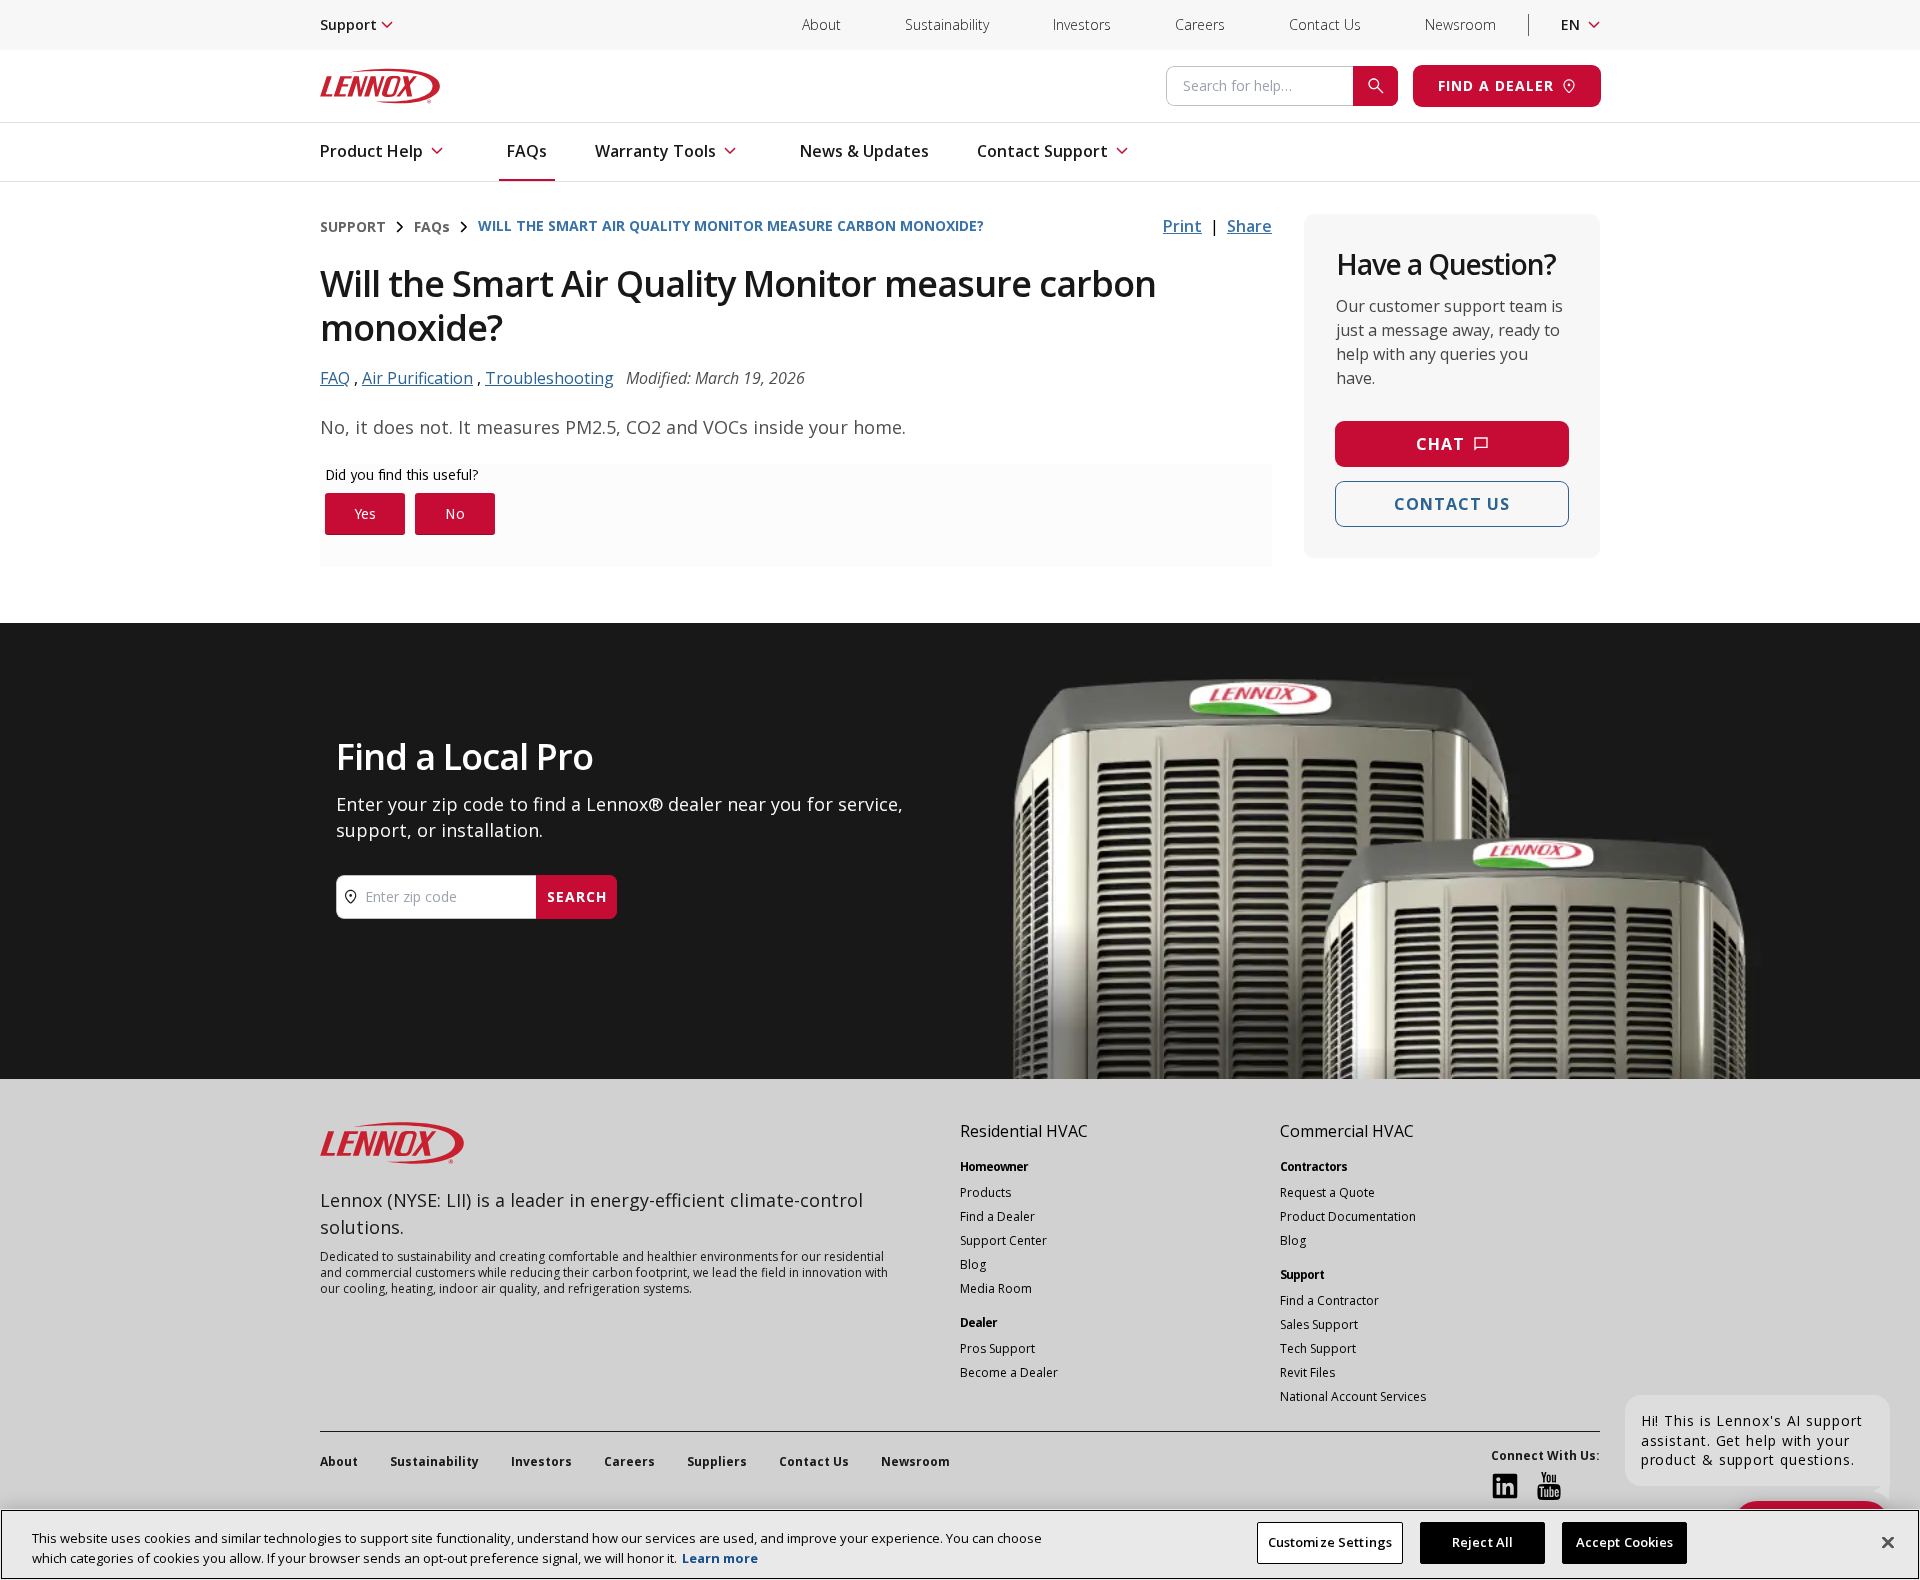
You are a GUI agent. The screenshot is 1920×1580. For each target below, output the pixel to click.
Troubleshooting (549, 378)
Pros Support (997, 1348)
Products (985, 1192)
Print (1182, 226)
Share (1249, 226)
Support (353, 226)
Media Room (996, 1288)
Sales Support (1319, 1324)
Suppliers (717, 1461)
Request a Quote (1327, 1192)
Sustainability (947, 24)
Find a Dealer (997, 1216)
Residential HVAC (1024, 1131)
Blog (973, 1264)
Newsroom (1460, 24)
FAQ (432, 226)
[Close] (1888, 1542)
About (821, 24)
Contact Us (1325, 24)
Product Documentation (1348, 1216)
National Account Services (1353, 1396)
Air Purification (417, 378)
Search (577, 896)
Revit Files (1307, 1372)
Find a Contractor (1329, 1300)
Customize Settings (1330, 1542)
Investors (1082, 24)
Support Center (1003, 1240)
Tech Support (1318, 1348)
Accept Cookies (1625, 1542)
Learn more (720, 1558)
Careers (1200, 24)
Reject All (1482, 1542)
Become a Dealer (1009, 1372)
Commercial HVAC (1347, 1131)
